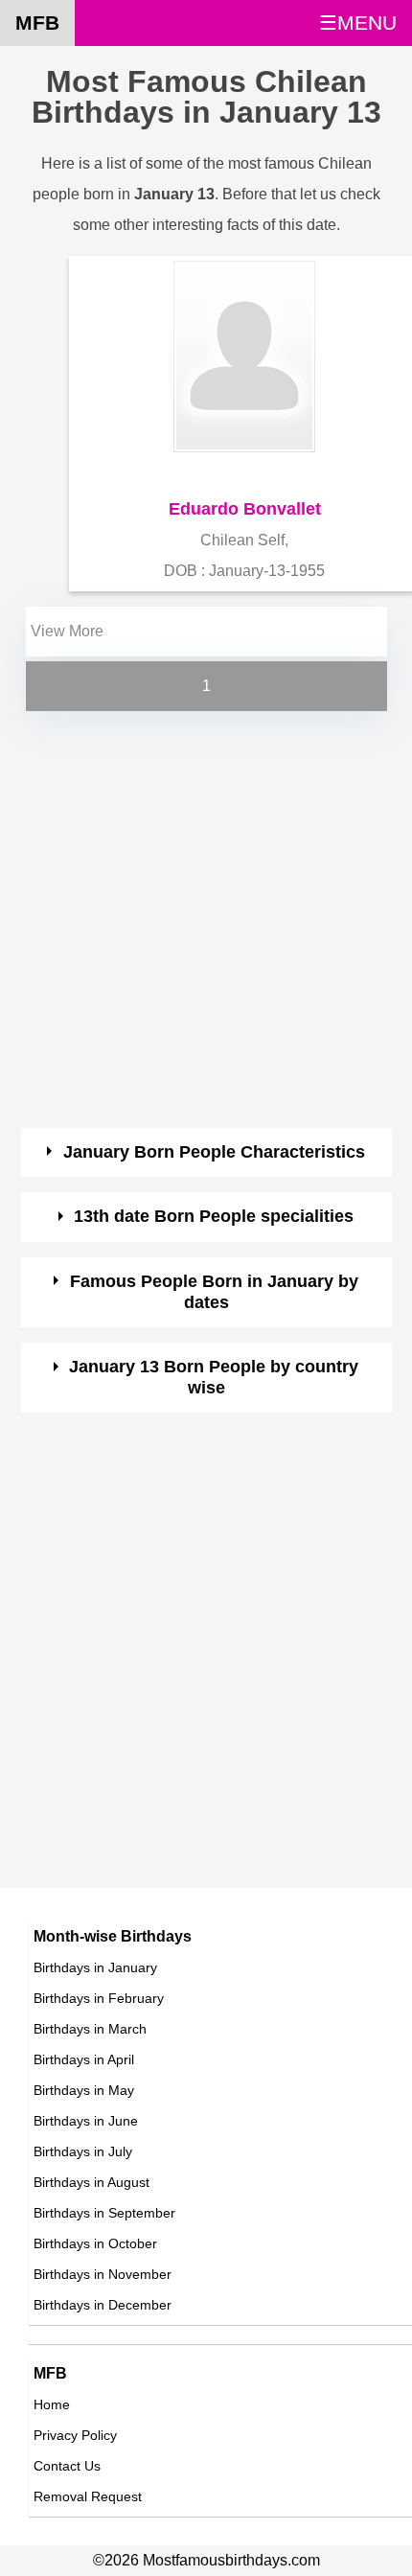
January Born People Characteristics (214, 1152)
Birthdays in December (103, 2305)
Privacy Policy (75, 2435)
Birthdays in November (103, 2274)
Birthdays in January (95, 1967)
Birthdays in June (86, 2121)
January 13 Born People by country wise (214, 1377)
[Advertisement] (206, 922)
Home (52, 2404)
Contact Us (67, 2466)
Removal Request (88, 2496)
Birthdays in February (99, 1998)
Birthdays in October (95, 2243)
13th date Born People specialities (214, 1216)
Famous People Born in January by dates (214, 1292)
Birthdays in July (83, 2151)
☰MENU (358, 23)
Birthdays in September (104, 2213)
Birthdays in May (84, 2090)
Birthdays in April (84, 2059)
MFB (37, 23)
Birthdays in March (90, 2029)
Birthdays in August (92, 2182)
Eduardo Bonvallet (245, 509)
